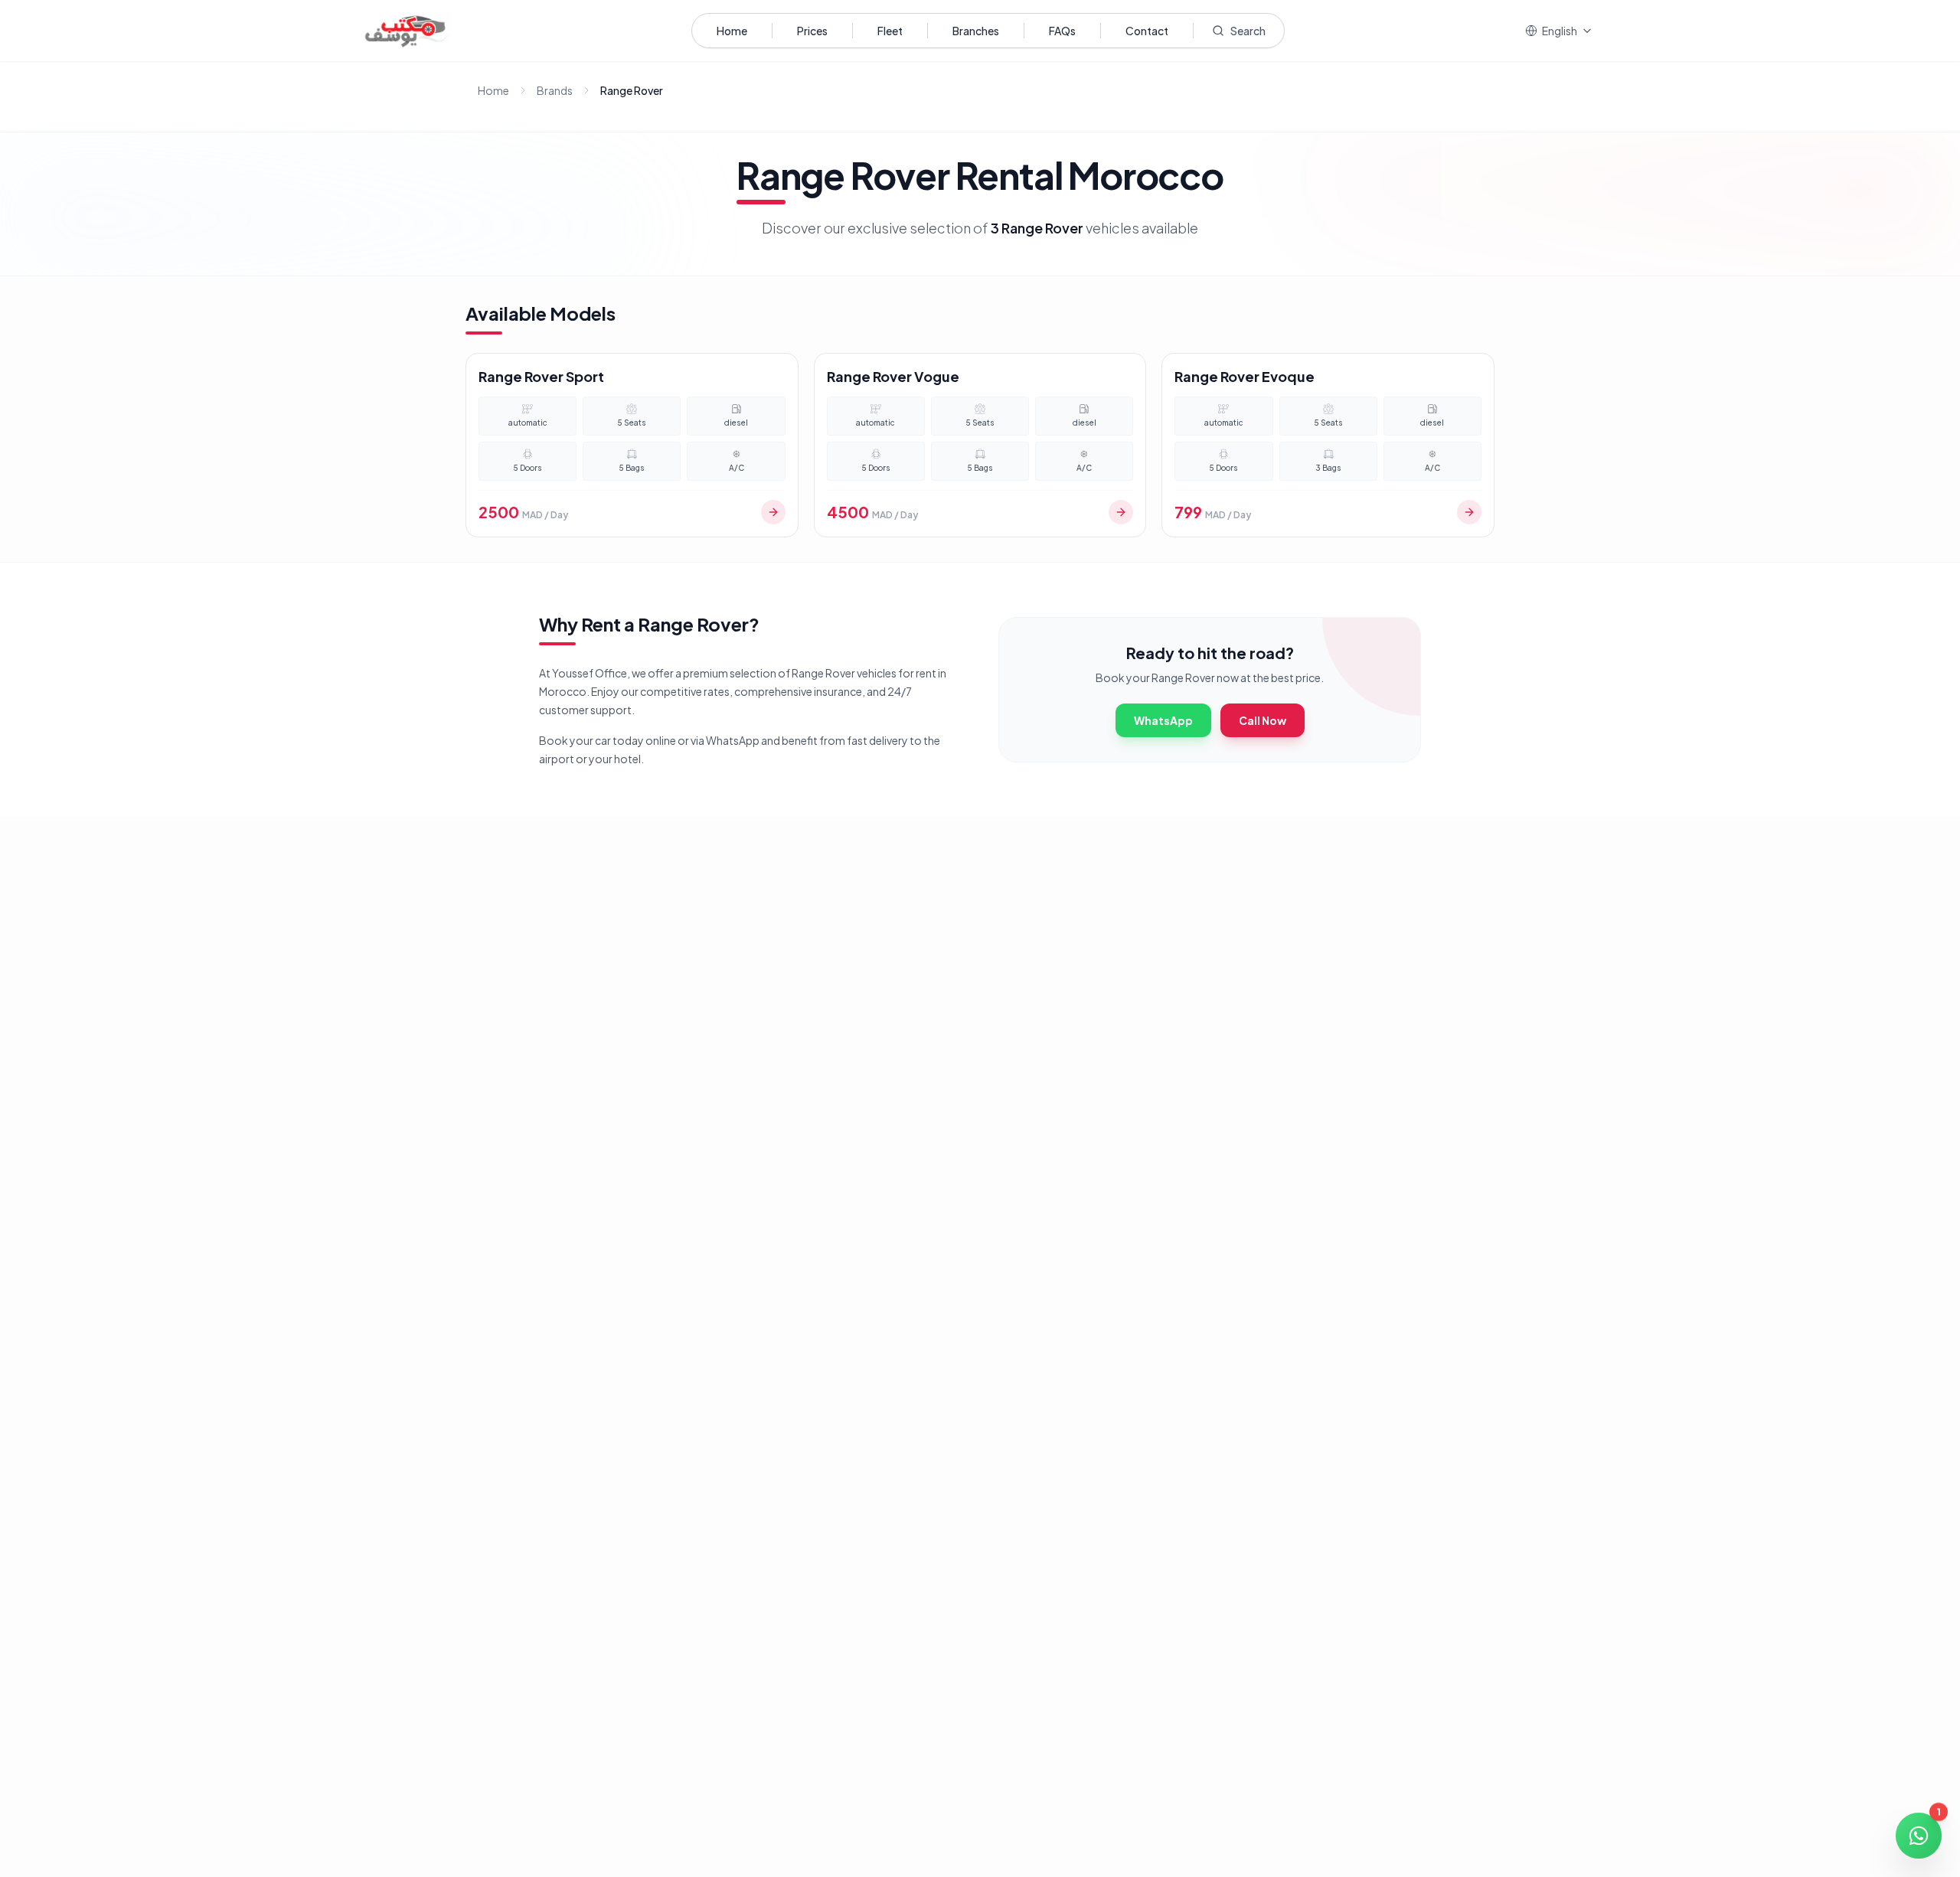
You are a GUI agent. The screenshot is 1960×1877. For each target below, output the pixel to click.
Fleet (890, 31)
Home (732, 31)
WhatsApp (1163, 720)
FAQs (1062, 31)
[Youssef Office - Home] (406, 31)
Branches (976, 31)
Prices (812, 31)
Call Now (1263, 720)
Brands (555, 90)
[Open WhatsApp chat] (1919, 1836)
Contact (1147, 31)
